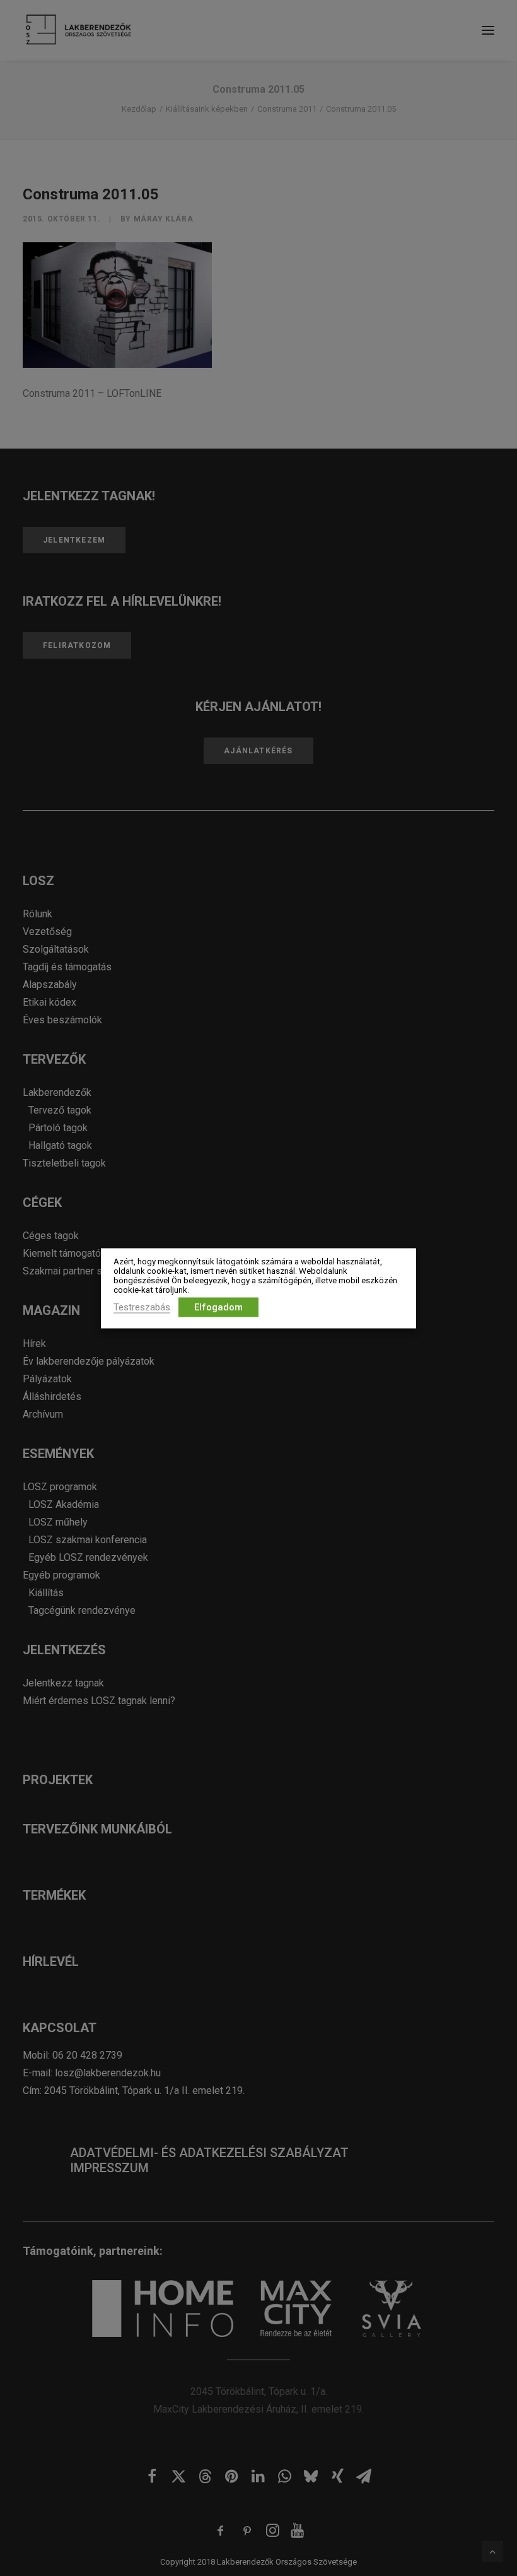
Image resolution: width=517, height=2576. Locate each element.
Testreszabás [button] (142, 1307)
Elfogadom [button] (218, 1307)
